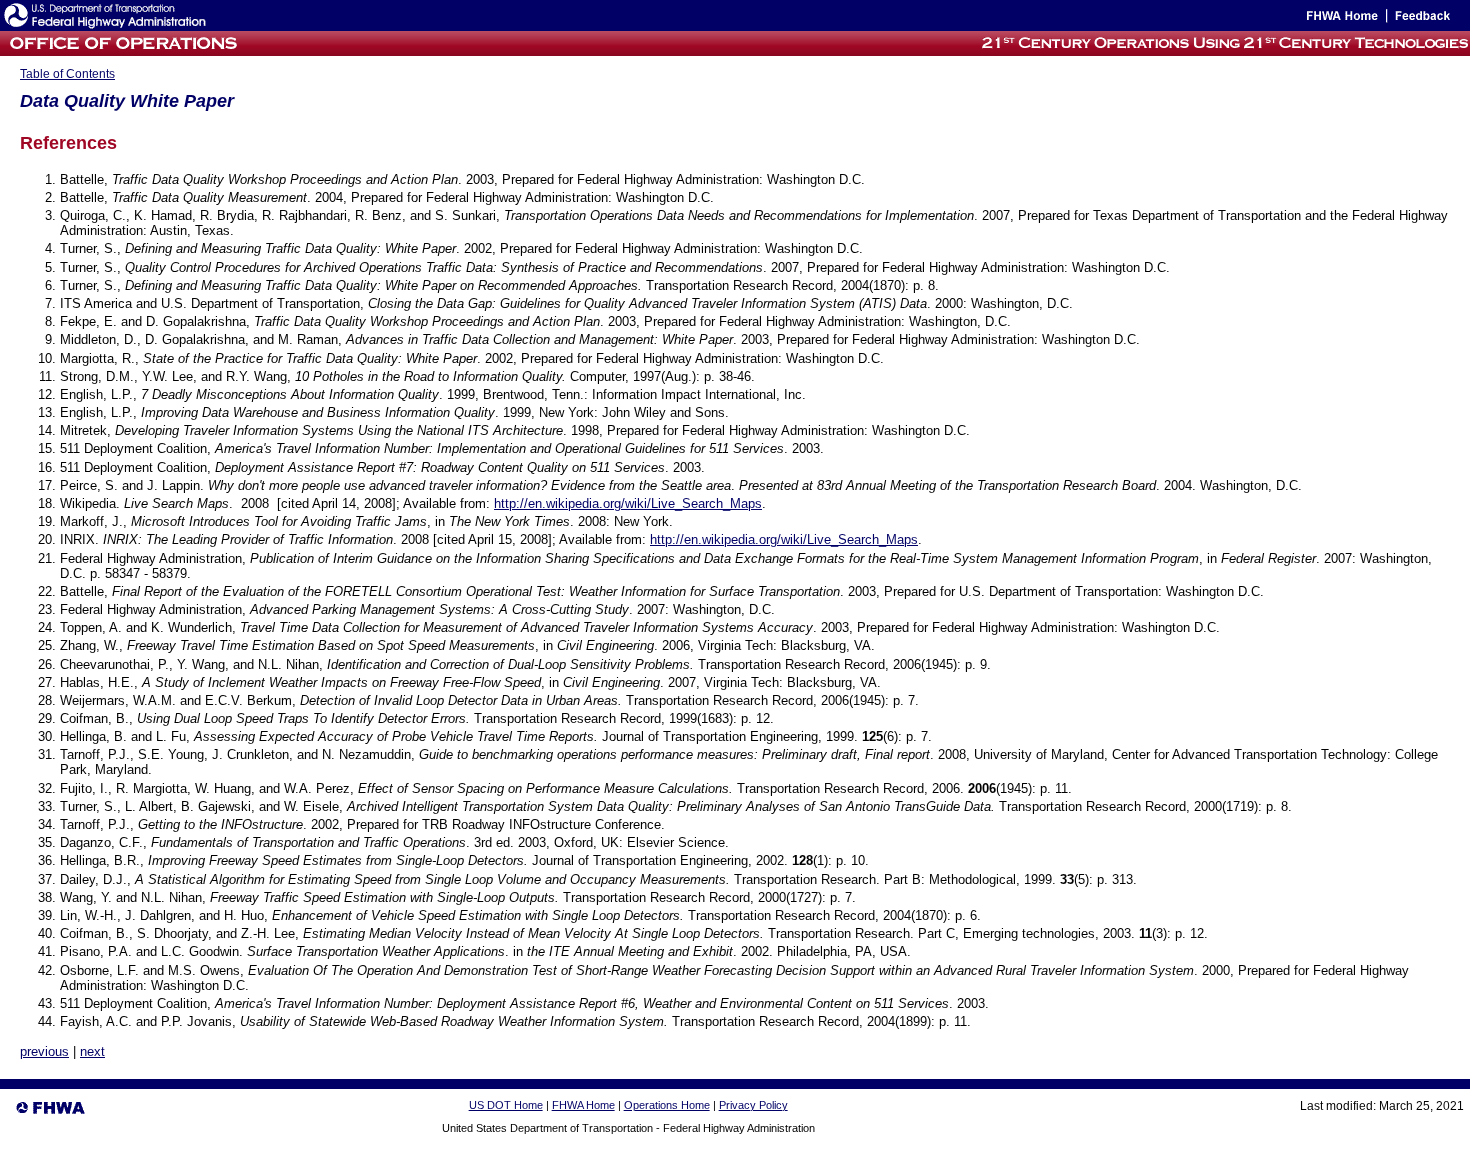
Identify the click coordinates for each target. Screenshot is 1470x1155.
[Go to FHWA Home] (1340, 19)
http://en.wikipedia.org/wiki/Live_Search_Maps (628, 503)
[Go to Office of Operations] (121, 50)
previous (44, 1051)
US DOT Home (506, 1105)
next (92, 1051)
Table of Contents (67, 74)
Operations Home (667, 1105)
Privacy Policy (753, 1105)
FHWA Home (583, 1105)
